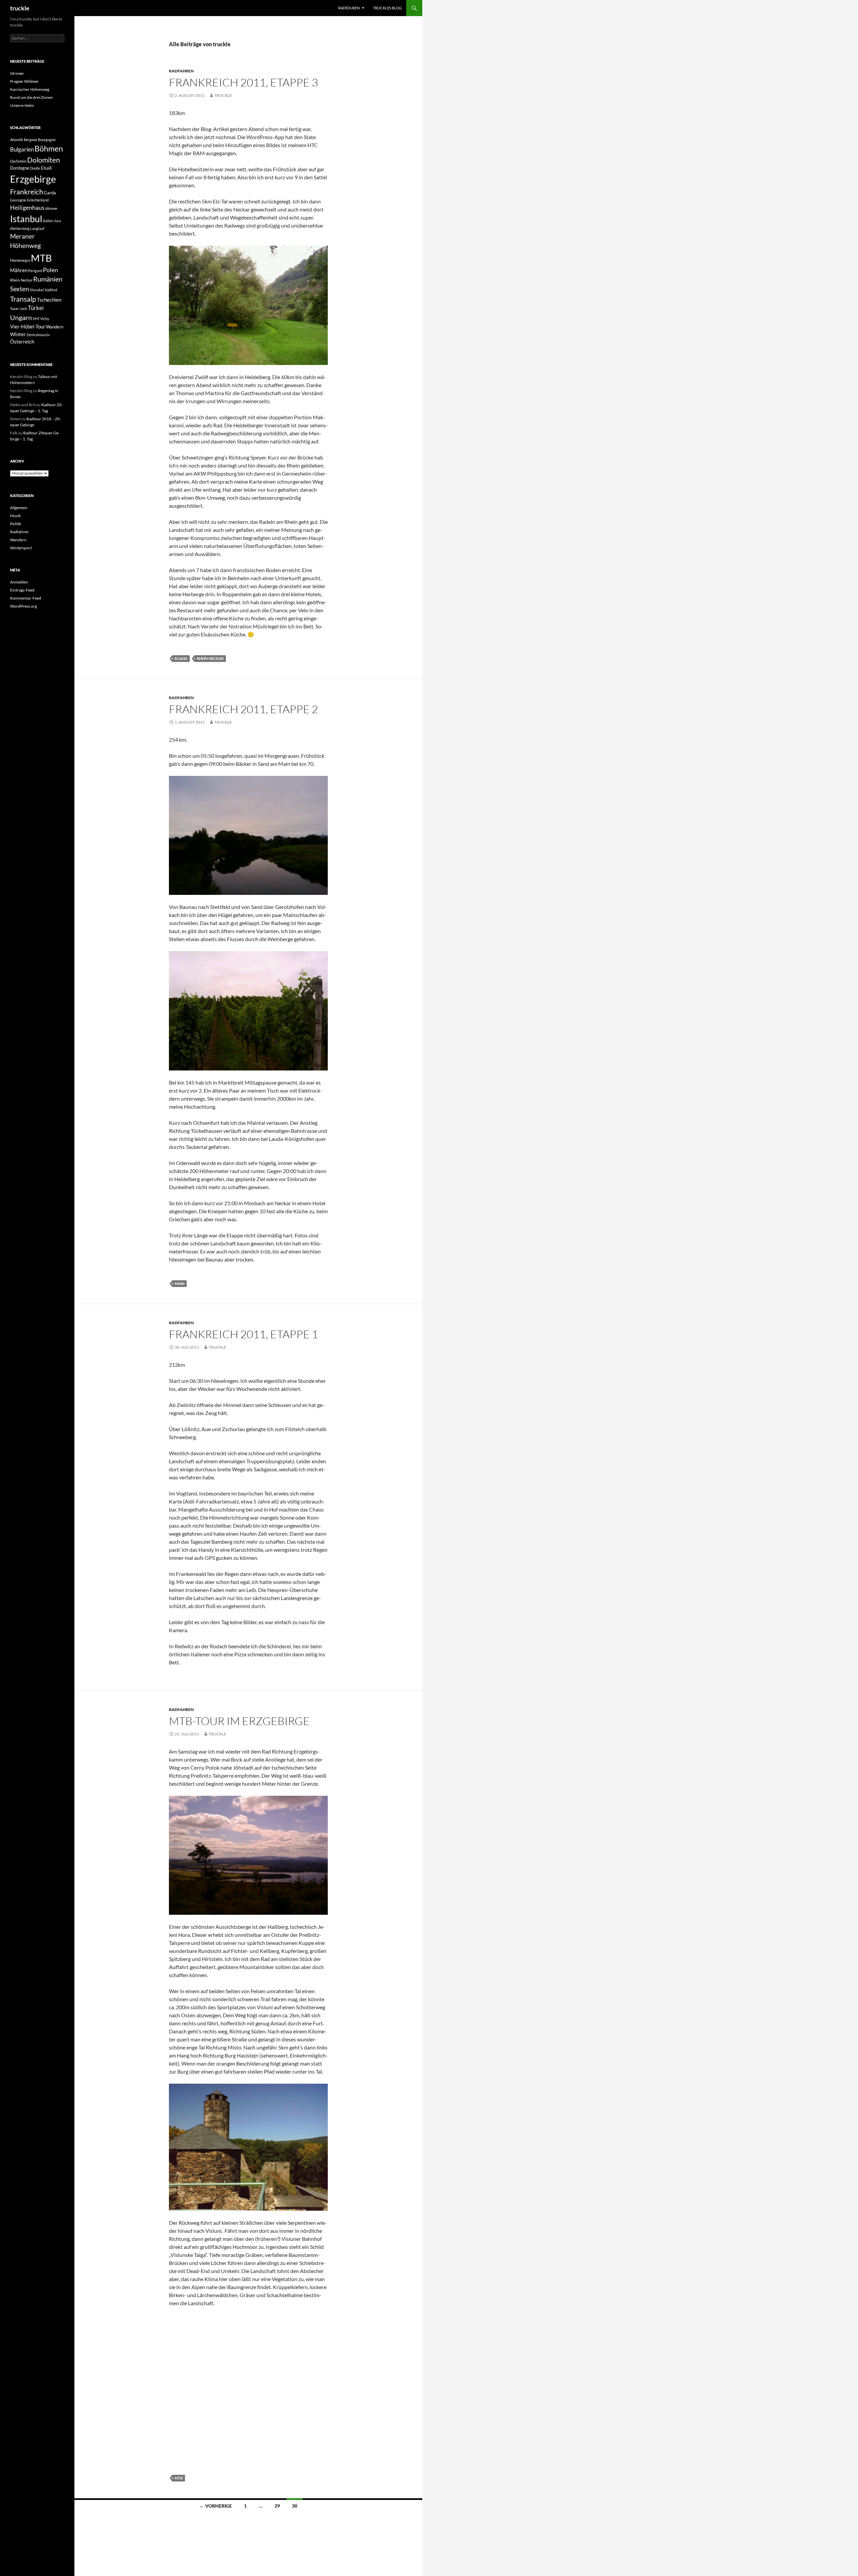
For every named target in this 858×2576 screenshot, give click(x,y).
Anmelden (19, 582)
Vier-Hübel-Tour (28, 326)
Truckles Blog (387, 8)
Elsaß (181, 658)
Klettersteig (20, 228)
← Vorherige (216, 2506)
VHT (36, 319)
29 (277, 2506)
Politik (16, 524)
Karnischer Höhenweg (30, 89)
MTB (179, 2478)
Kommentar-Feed (26, 598)
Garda (50, 193)
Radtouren (349, 8)
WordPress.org (23, 606)
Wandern (55, 327)
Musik (15, 516)
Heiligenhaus (27, 207)
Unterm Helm (22, 105)
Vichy (45, 319)
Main (179, 1283)
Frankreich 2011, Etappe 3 (243, 82)
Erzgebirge (33, 179)
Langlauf (37, 228)
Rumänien (48, 279)
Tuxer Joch (19, 309)
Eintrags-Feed (22, 590)
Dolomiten (44, 160)
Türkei (36, 308)
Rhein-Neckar (210, 658)
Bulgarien (22, 149)
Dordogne (20, 168)
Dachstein (18, 161)
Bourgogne (47, 140)
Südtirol (51, 290)
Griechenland (38, 200)
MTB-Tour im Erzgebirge (239, 1721)
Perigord (35, 271)
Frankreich (27, 192)
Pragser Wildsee (24, 81)
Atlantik (17, 140)
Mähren (19, 270)
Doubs (35, 168)
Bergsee (30, 140)
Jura (57, 221)
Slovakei (37, 290)
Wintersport (21, 548)
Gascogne (18, 200)
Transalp (23, 299)
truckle (20, 8)
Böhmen (49, 148)
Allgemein (19, 508)
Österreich (22, 342)
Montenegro (20, 260)
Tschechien (49, 300)
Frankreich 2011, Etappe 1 (243, 1334)
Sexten (20, 289)
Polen (50, 270)
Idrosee (17, 73)
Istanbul (26, 219)
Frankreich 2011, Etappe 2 (243, 709)
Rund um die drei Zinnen (32, 97)
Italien (48, 221)
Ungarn (21, 317)
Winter (18, 334)
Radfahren (181, 71)
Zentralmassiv (38, 335)
